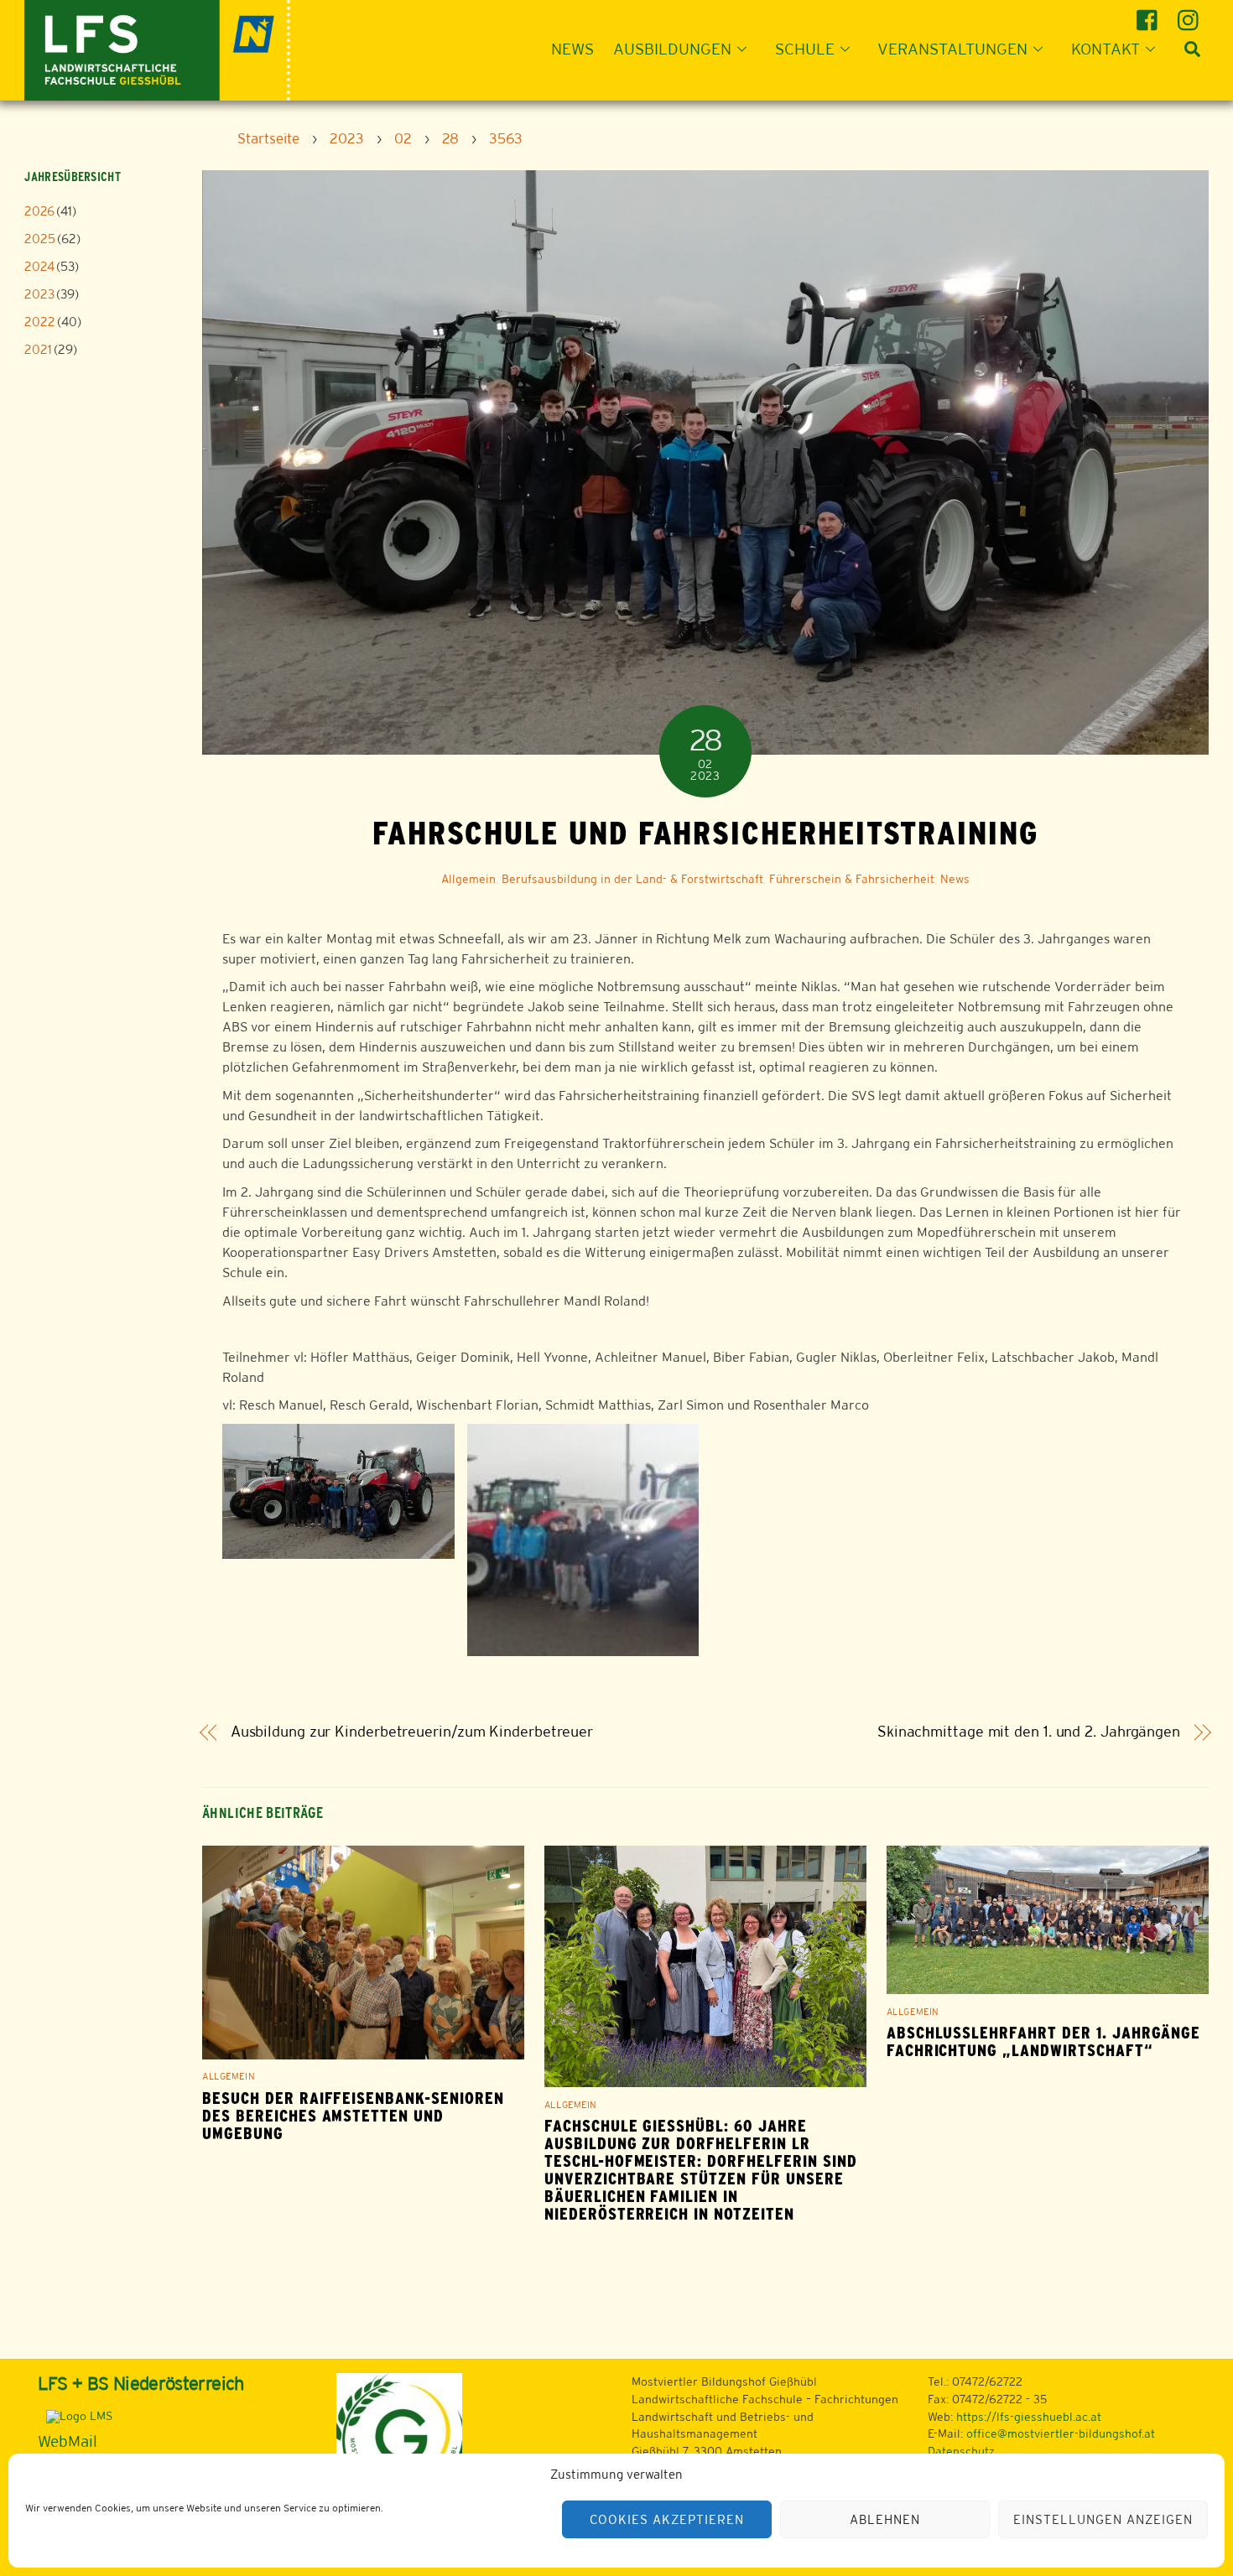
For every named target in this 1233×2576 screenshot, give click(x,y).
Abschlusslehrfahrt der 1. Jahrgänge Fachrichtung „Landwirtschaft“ (1044, 2042)
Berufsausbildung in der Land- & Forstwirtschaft (632, 879)
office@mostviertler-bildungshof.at (1061, 2433)
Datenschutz (961, 2451)
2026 (39, 211)
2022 (40, 322)
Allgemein (468, 879)
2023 (39, 294)
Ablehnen (885, 2519)
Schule (805, 49)
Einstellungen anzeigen (1103, 2519)
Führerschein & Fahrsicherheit (852, 879)
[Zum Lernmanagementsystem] (75, 2416)
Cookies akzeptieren (667, 2519)
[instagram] (1191, 14)
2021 (38, 349)
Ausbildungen (672, 49)
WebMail (68, 2441)
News (572, 49)
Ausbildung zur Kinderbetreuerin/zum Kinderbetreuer (412, 1732)
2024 (39, 266)
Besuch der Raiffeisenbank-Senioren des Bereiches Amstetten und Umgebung (353, 2116)
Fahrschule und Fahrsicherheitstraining (705, 833)
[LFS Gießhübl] (157, 48)
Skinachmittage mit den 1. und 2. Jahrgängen (1029, 1732)
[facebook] (1150, 14)
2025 (40, 239)
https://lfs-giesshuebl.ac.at (1029, 2417)
